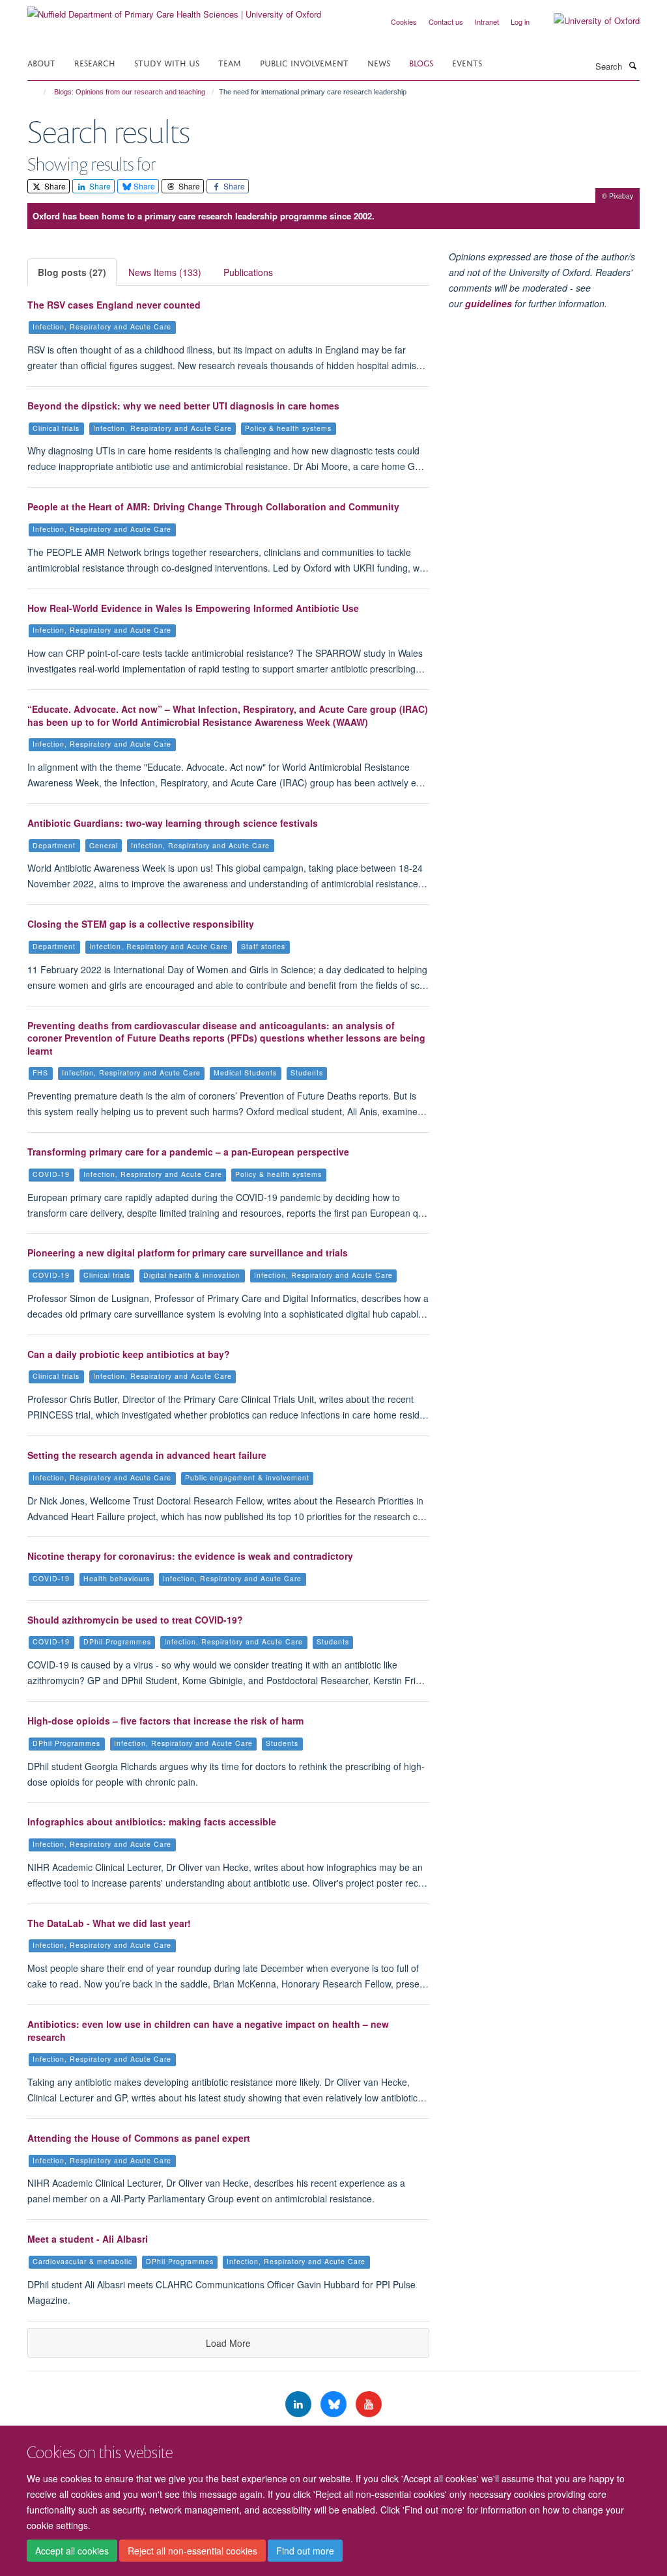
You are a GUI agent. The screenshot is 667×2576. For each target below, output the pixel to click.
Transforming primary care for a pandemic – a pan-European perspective (188, 1152)
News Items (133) (165, 272)
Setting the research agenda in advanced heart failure (147, 1455)
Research (95, 62)
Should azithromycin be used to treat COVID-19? (135, 1620)
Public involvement (304, 62)
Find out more (305, 2551)
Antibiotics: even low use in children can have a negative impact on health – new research (208, 2030)
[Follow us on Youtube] (369, 2404)
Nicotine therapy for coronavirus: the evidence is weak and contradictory (190, 1556)
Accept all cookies (72, 2551)
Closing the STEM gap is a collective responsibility (141, 924)
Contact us (446, 21)
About (41, 62)
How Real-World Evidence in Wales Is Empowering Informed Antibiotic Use (193, 608)
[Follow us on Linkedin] (300, 2404)
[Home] (39, 92)
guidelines (489, 303)
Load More (228, 2343)
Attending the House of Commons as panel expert (139, 2138)
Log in (520, 21)
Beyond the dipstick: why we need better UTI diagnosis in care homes (183, 406)
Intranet (487, 21)
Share (54, 186)
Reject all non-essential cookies (192, 2551)
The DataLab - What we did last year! (109, 1923)
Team (230, 62)
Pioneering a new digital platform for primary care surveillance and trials (188, 1253)
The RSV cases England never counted (114, 305)
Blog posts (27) (72, 272)
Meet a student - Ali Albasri (88, 2239)
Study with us (167, 62)
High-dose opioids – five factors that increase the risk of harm (165, 1721)
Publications (248, 272)
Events (467, 62)
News (379, 62)
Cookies (404, 21)
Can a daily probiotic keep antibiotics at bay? (129, 1354)
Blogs (421, 62)
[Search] (632, 65)
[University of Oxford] (587, 21)
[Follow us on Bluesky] (335, 2404)
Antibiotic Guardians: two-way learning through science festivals (173, 823)
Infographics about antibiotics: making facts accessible (152, 1821)
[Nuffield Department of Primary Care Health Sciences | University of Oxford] (174, 9)
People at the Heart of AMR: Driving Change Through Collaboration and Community (213, 506)
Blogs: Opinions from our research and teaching (130, 92)
